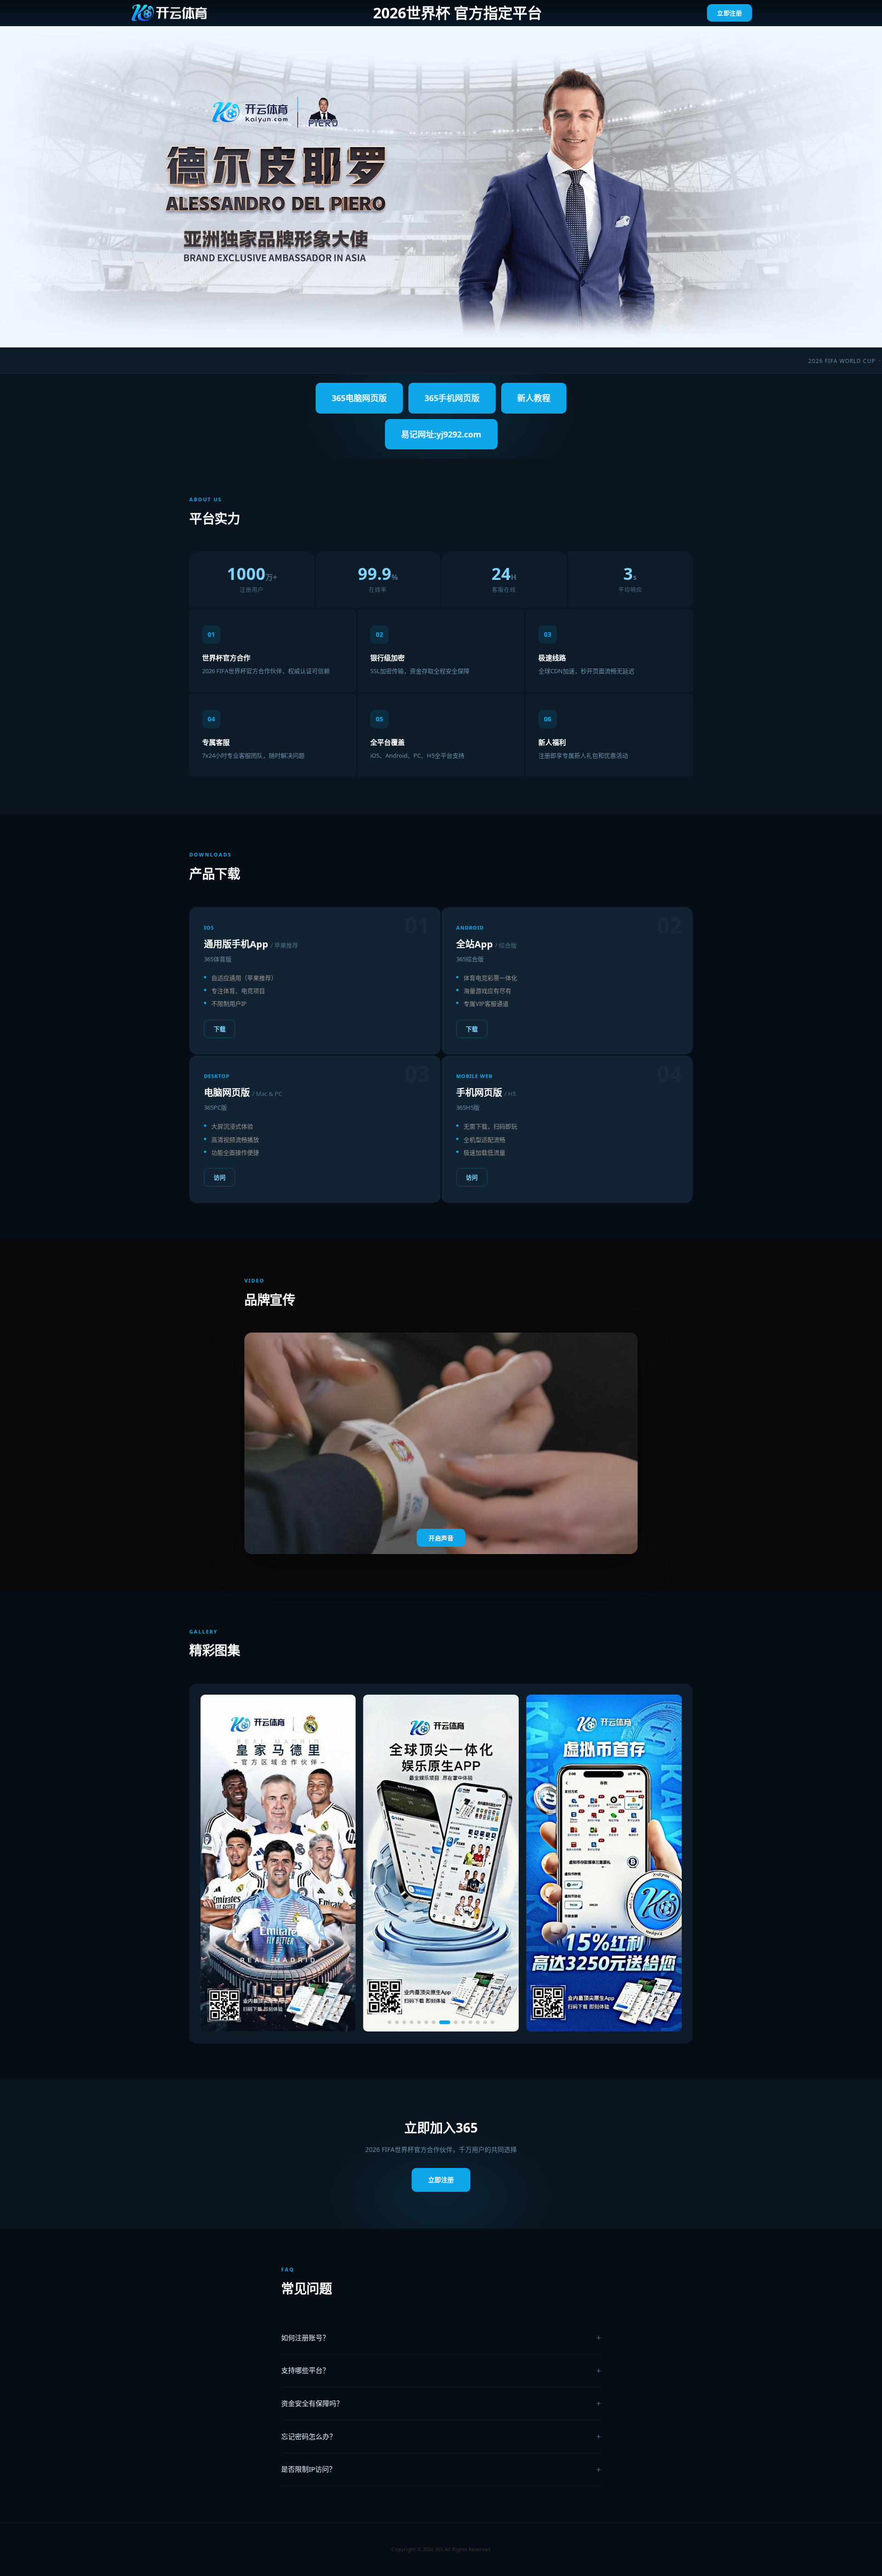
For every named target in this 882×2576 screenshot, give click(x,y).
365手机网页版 (452, 398)
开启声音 (441, 1538)
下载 (220, 1029)
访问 (220, 1177)
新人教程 (534, 398)
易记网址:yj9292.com (441, 434)
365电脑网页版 (359, 398)
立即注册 (729, 13)
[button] (390, 2022)
